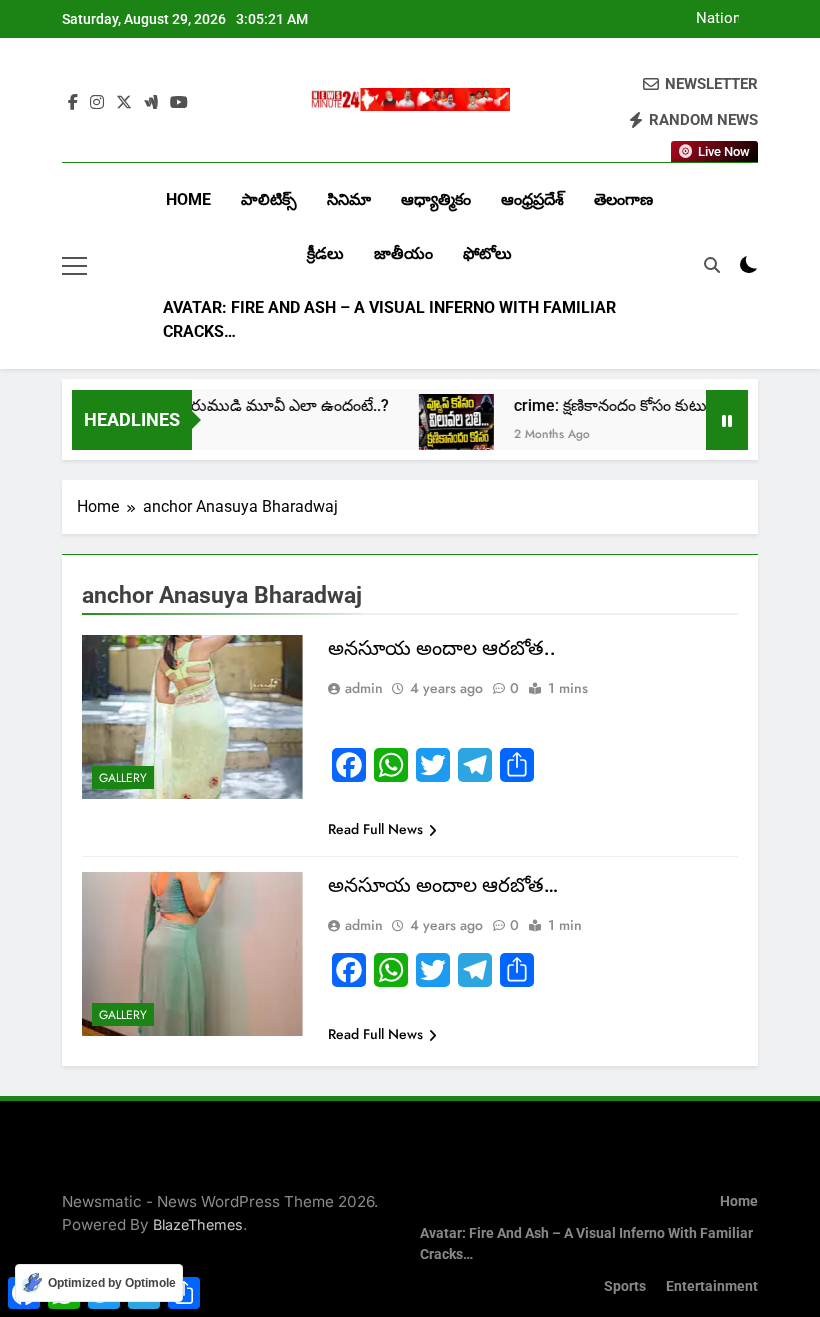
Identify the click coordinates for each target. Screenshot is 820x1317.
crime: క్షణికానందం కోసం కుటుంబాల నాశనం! (637, 405)
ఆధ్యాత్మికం (436, 199)
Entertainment (712, 1286)
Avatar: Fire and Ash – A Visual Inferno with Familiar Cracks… (389, 319)
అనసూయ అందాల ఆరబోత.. (442, 648)
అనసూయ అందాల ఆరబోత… (443, 885)
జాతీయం (403, 253)
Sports (625, 1286)
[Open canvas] (74, 266)
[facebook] (73, 103)
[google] (151, 103)
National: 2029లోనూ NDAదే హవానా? (701, 19)
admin (364, 688)
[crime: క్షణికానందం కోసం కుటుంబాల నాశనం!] (438, 431)
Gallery (123, 778)
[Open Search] (712, 265)
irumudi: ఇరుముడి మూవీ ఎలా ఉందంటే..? (235, 405)
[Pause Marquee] (727, 420)
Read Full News (375, 829)
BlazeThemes (198, 1224)
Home (188, 199)
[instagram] (97, 103)
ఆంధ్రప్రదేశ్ (532, 199)
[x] (124, 103)
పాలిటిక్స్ (269, 199)
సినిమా (349, 199)
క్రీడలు (325, 253)
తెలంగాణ (623, 199)
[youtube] (179, 103)
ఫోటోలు (487, 253)
